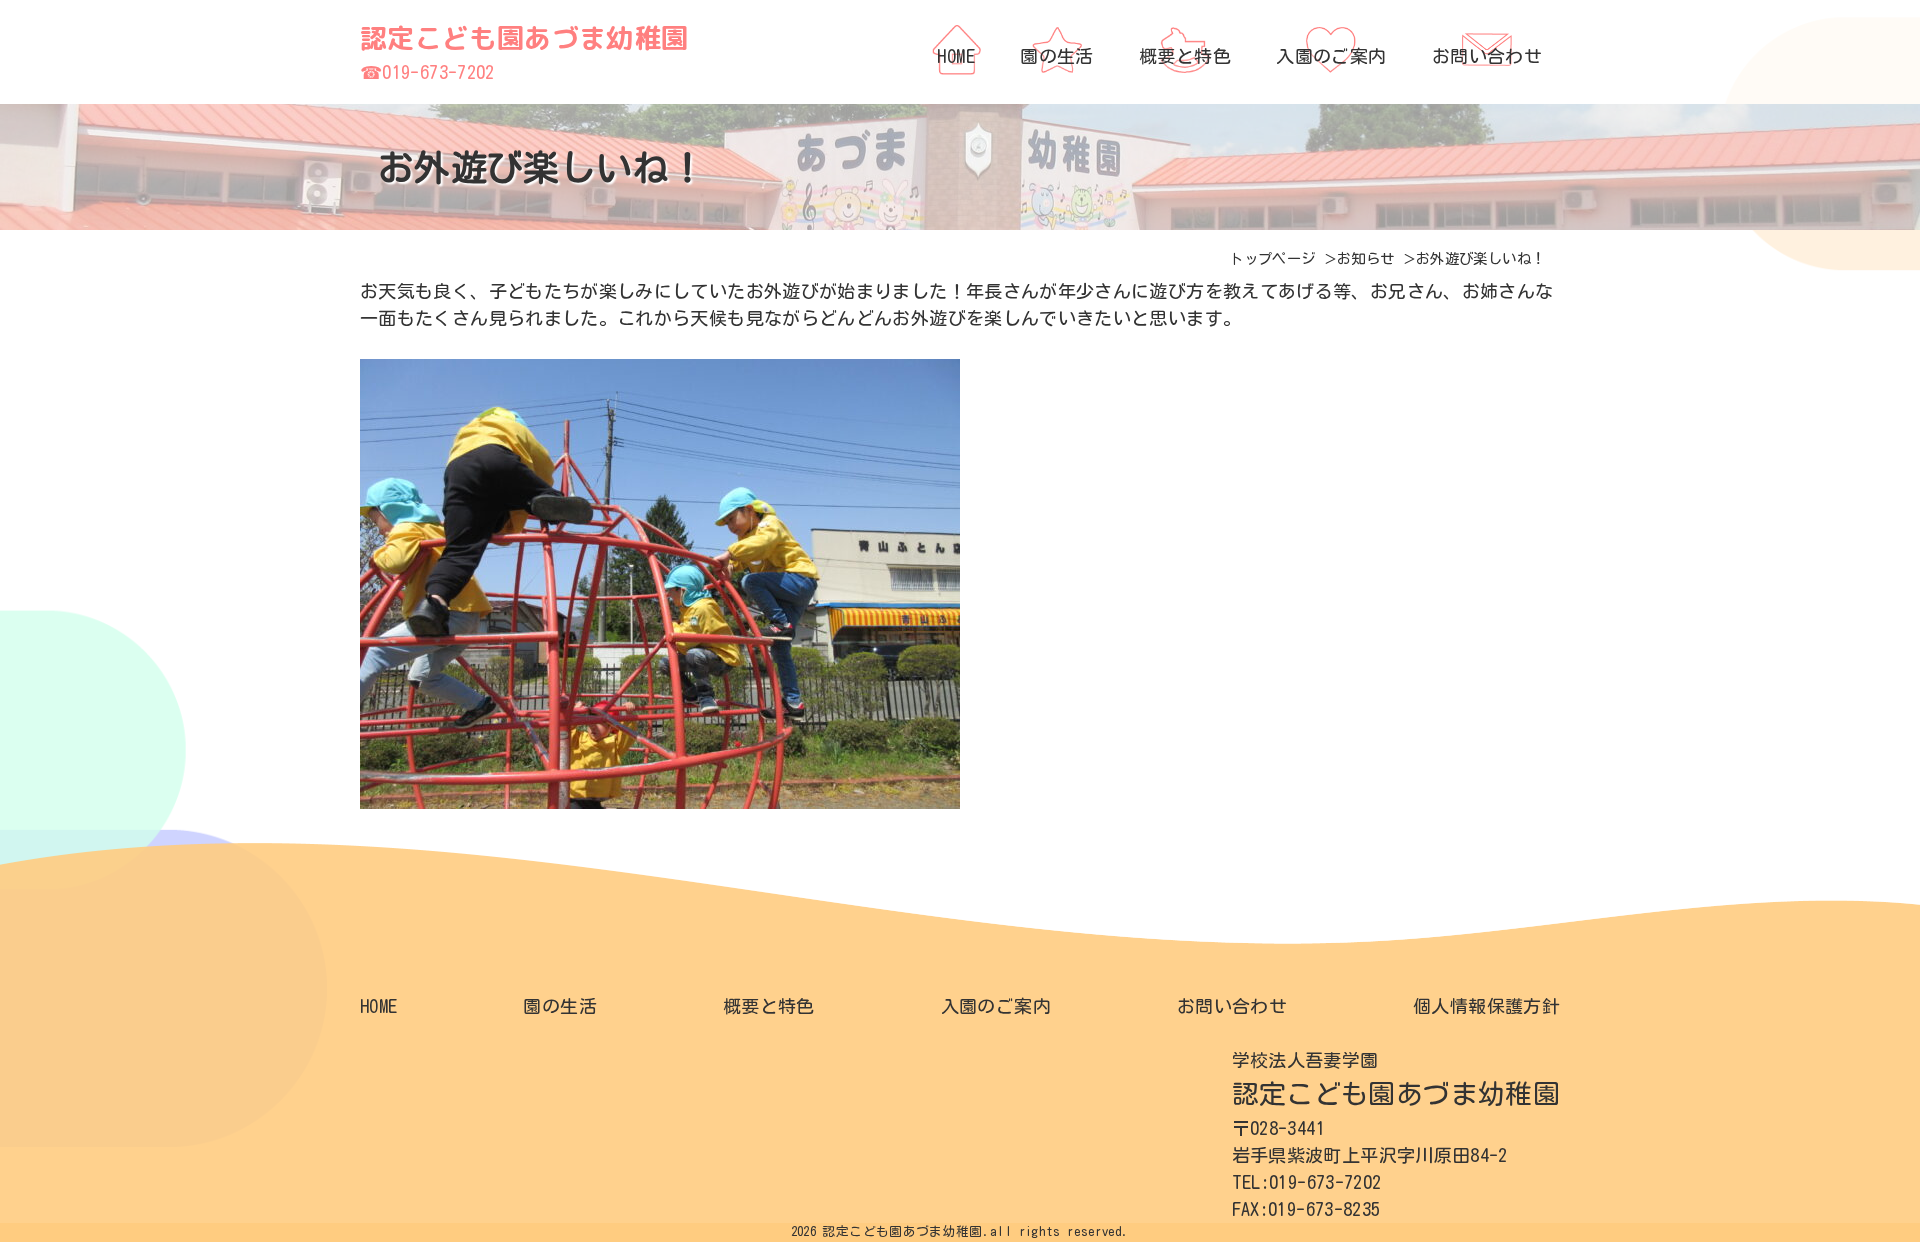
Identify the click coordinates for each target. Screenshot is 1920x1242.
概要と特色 (769, 1006)
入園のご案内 (996, 1006)
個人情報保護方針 (1486, 1006)
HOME (378, 1006)
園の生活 (559, 1006)
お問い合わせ (1232, 1006)
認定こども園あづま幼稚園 (524, 38)
